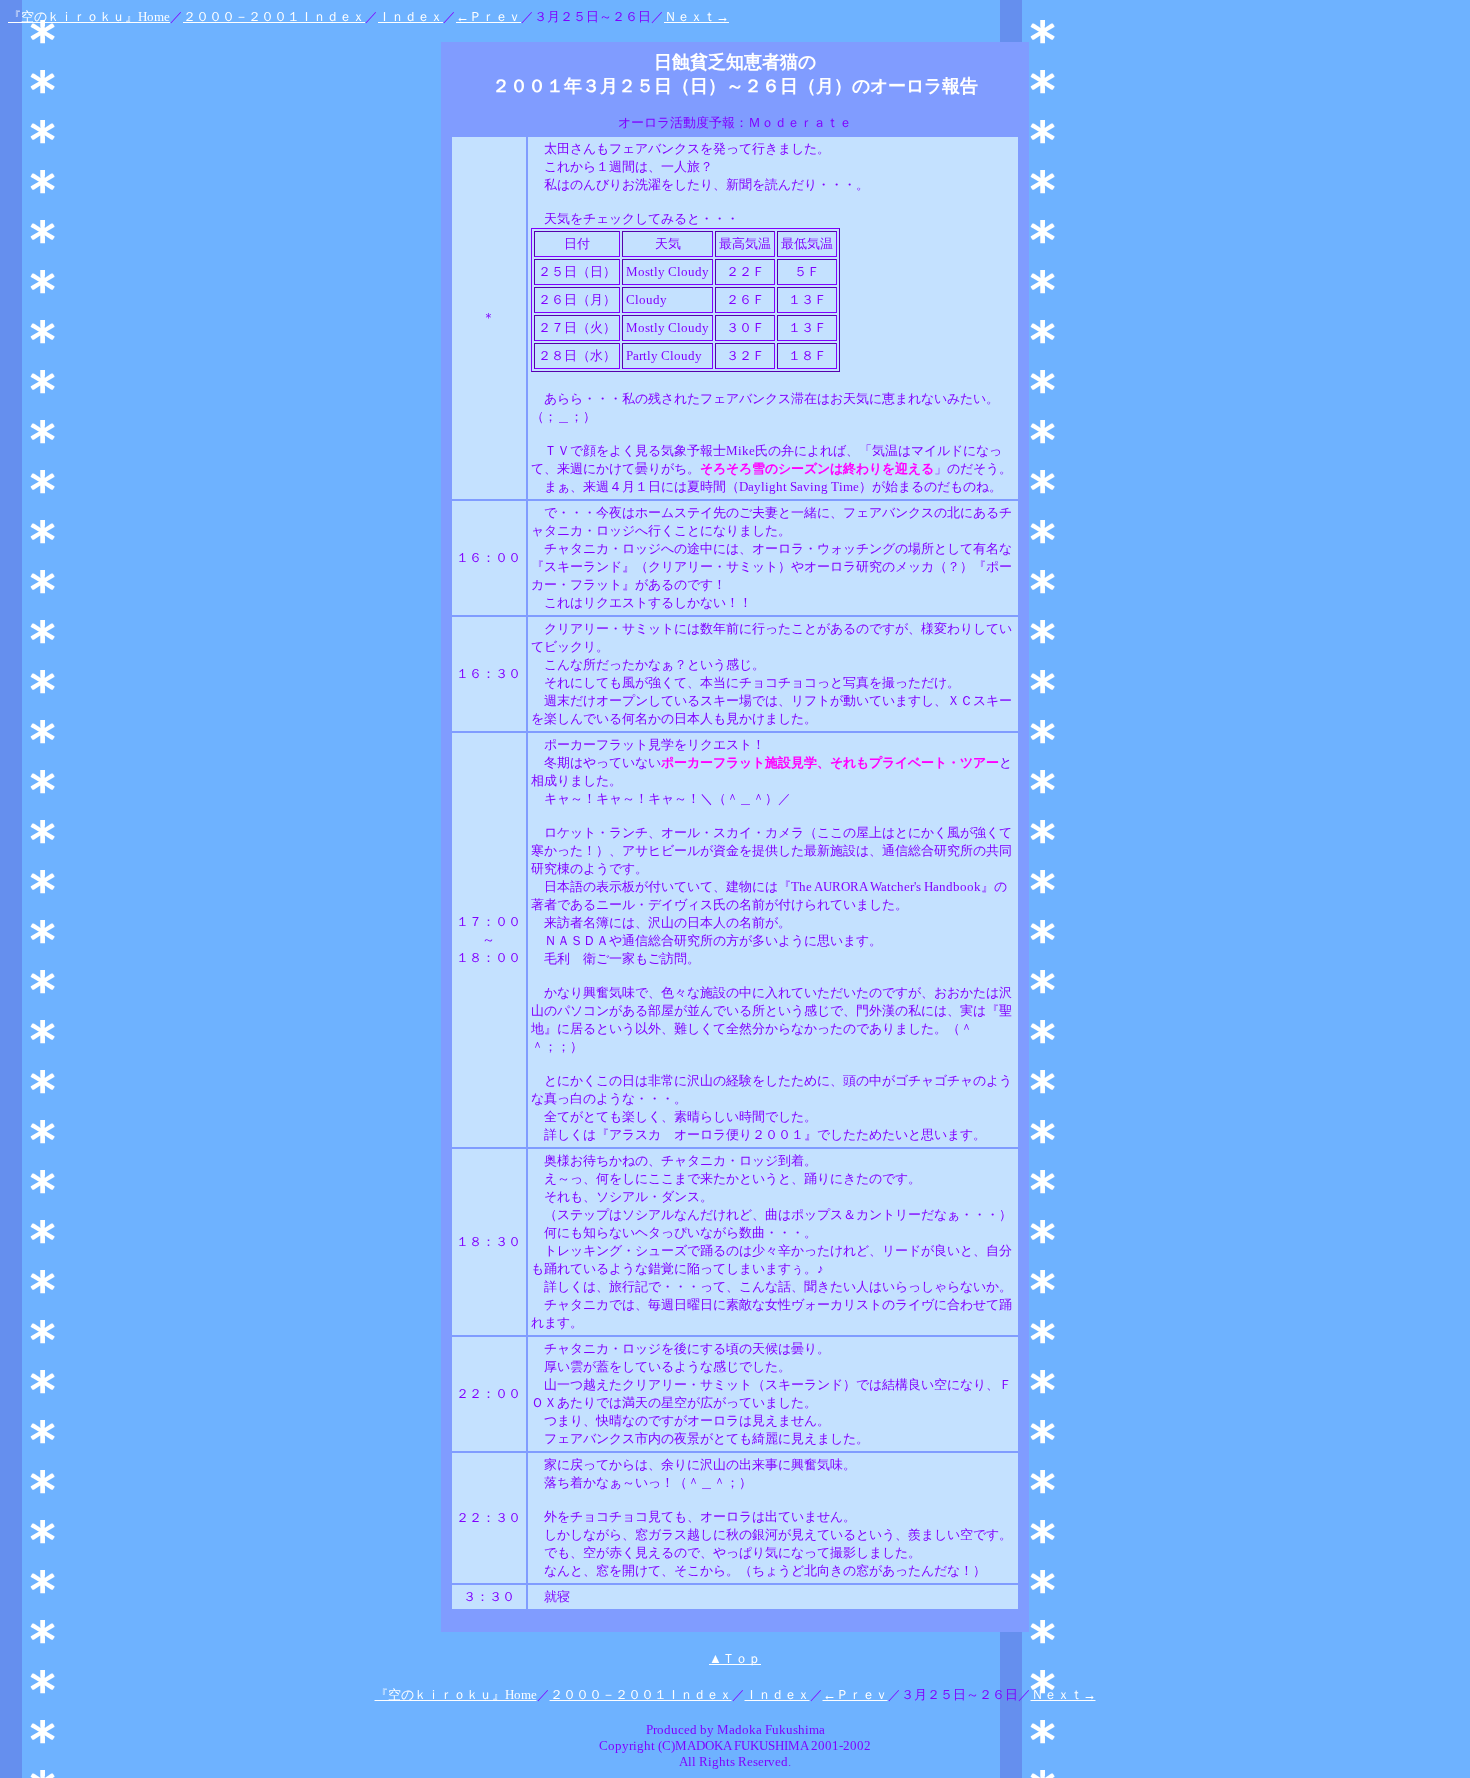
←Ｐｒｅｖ (488, 16)
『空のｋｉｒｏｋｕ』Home (89, 16)
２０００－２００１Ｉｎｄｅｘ (274, 16)
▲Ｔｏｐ (735, 1658)
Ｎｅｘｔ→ (696, 16)
